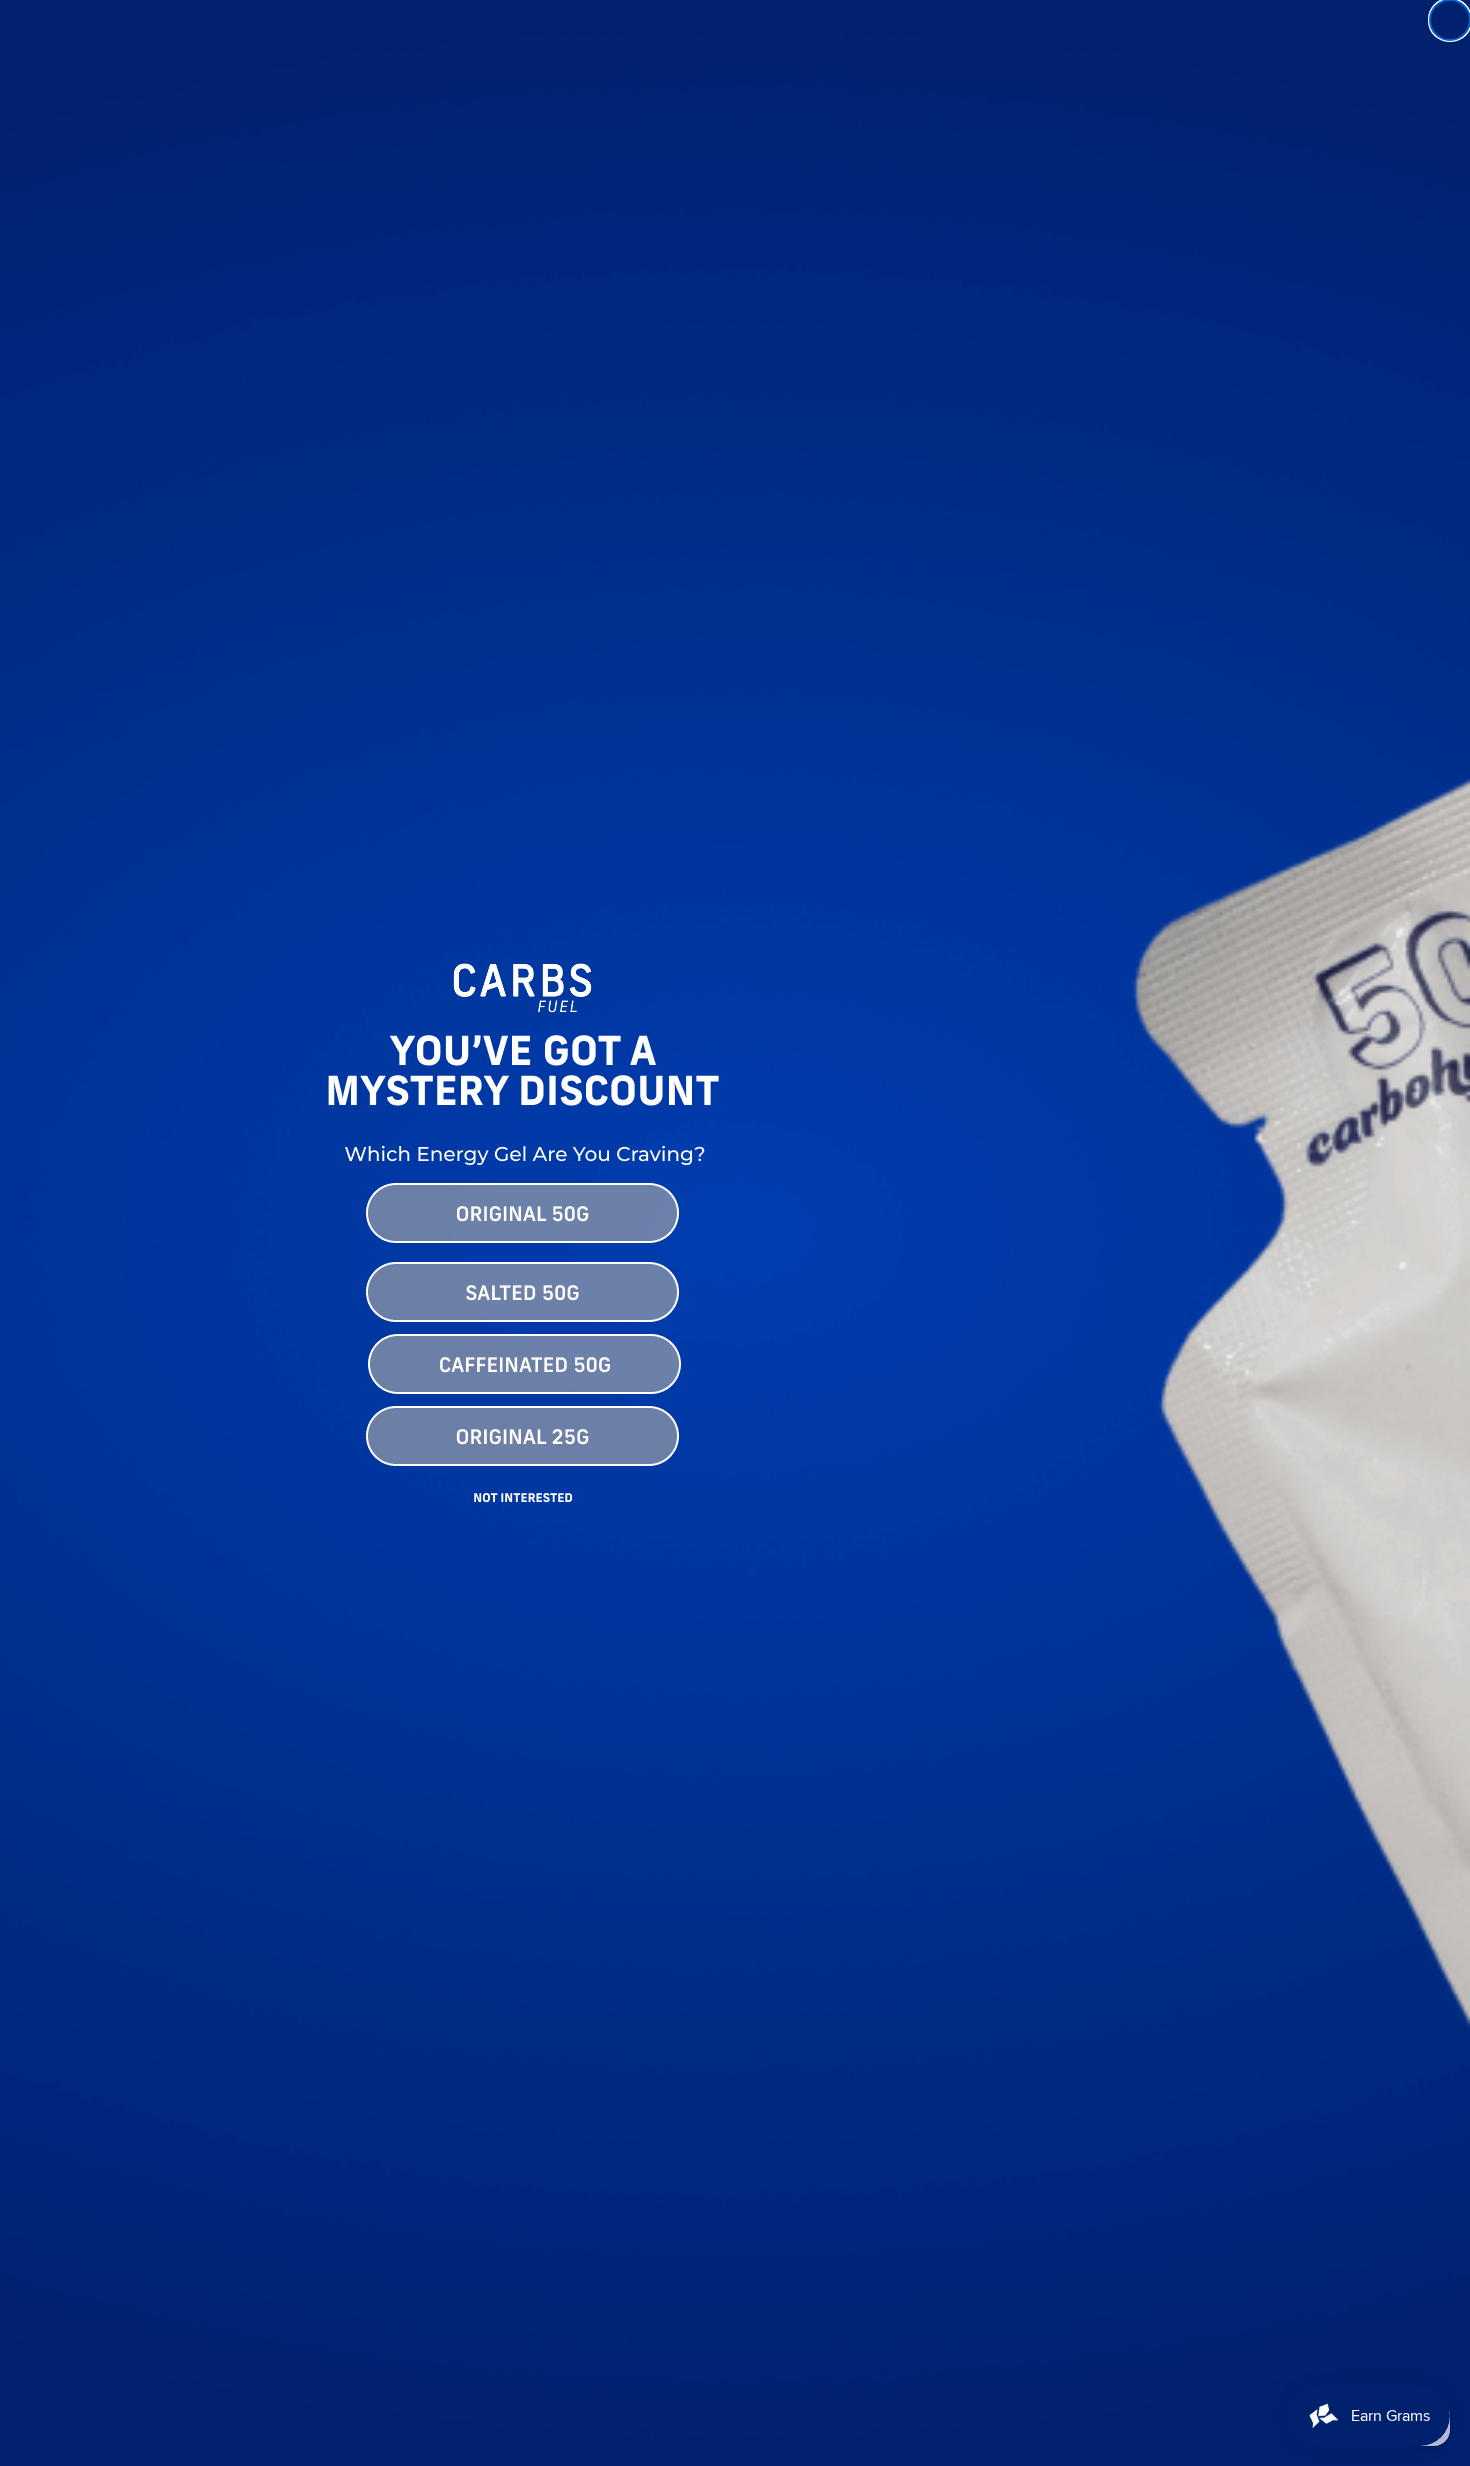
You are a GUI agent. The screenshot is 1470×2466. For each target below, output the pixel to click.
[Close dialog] (1450, 20)
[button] (735, 1212)
